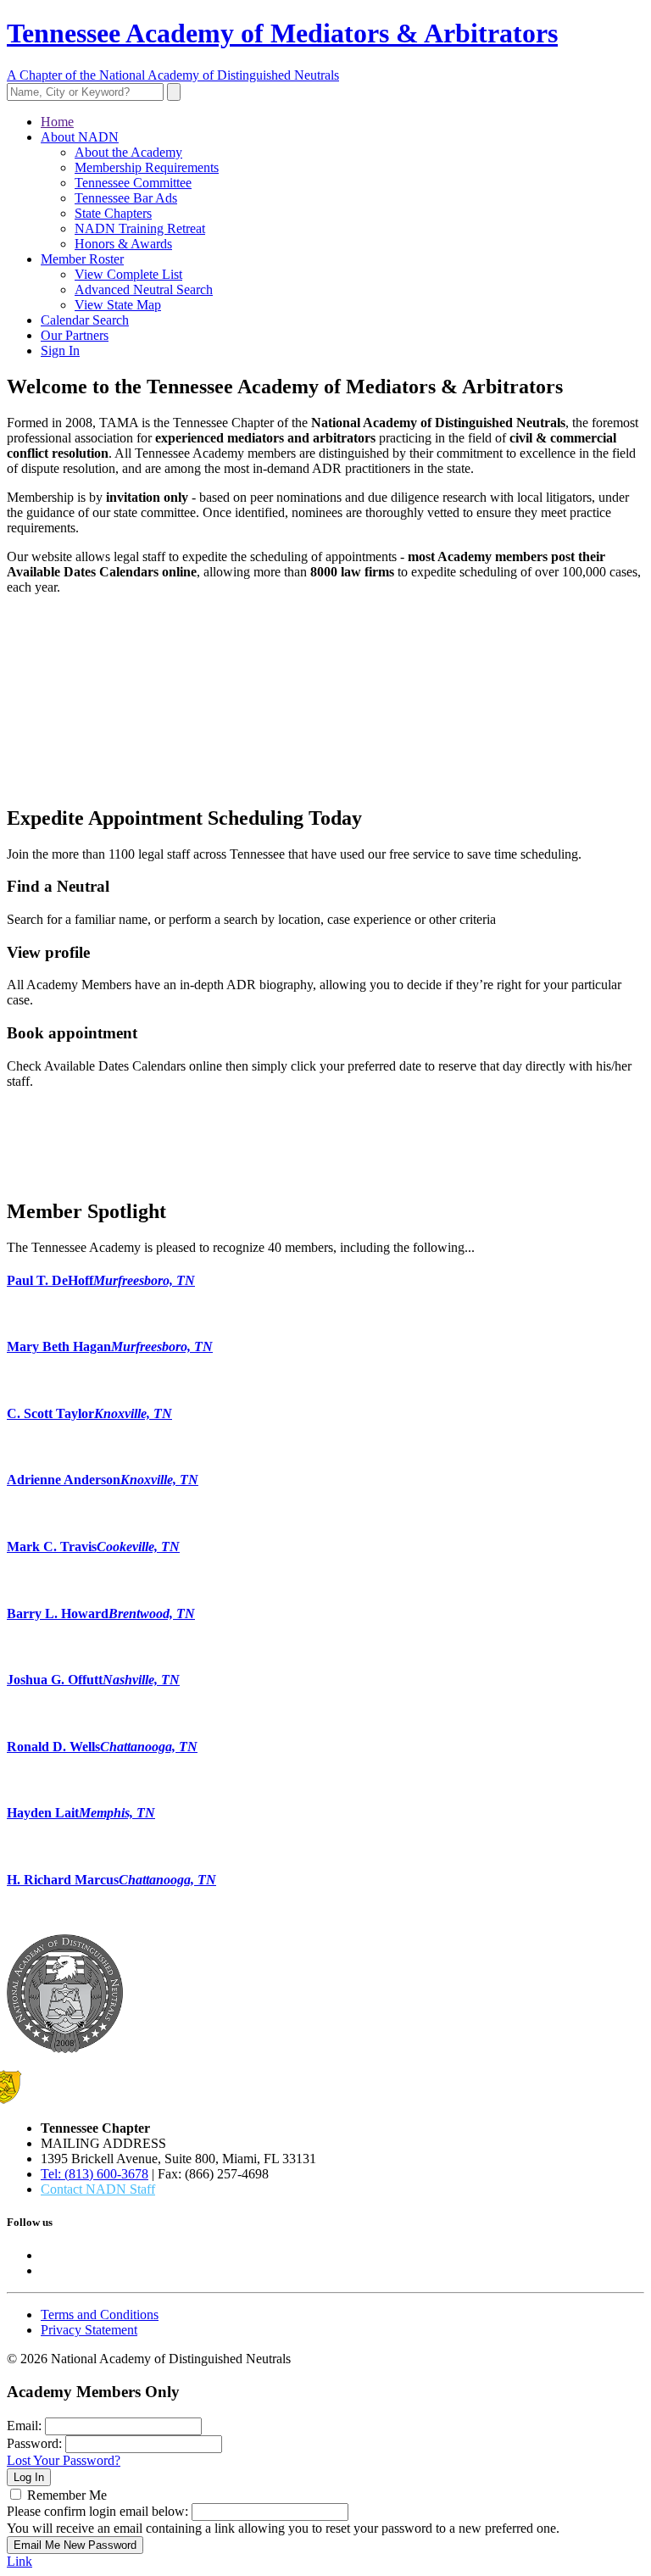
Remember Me (67, 2495)
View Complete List (128, 274)
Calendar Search (85, 320)
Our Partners (75, 335)
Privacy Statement (89, 2330)
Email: (24, 2426)
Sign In (60, 351)
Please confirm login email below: (97, 2511)
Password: (34, 2443)
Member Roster (82, 259)
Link (19, 2561)
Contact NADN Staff (98, 2189)
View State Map (118, 305)
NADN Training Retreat (140, 228)
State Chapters (113, 213)
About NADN (80, 137)
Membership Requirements (147, 167)
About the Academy (128, 152)
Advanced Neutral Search (144, 289)
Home (57, 122)
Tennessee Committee (133, 183)
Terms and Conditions (100, 2315)
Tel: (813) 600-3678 (95, 2174)
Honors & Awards (123, 244)
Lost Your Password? (64, 2460)
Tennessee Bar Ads (126, 198)
